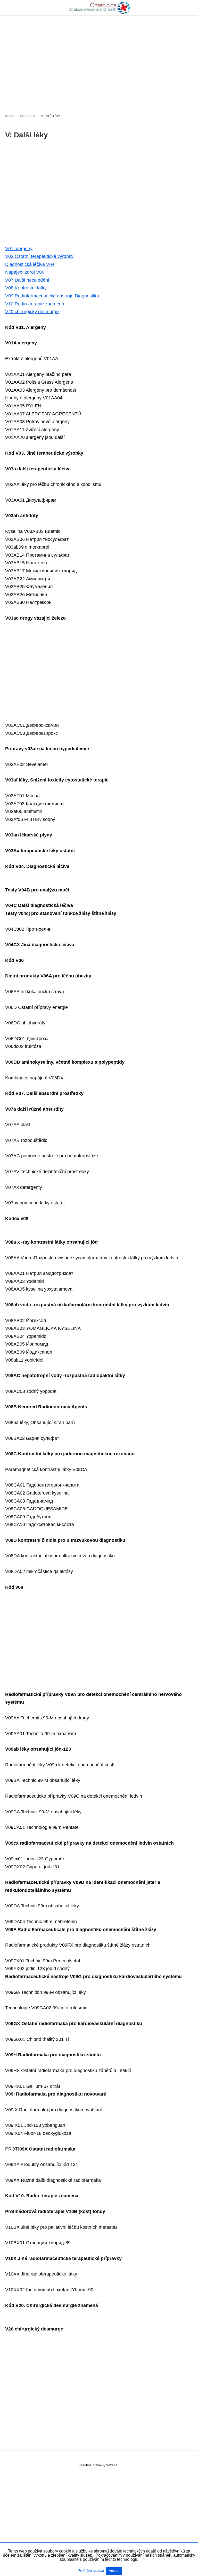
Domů (10, 116)
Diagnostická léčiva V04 (30, 264)
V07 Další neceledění (27, 280)
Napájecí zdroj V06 (25, 272)
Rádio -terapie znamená (35, 304)
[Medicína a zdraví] (99, 8)
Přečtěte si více (91, 2570)
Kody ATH (28, 116)
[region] (99, 60)
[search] (191, 8)
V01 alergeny (19, 249)
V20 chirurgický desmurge (32, 312)
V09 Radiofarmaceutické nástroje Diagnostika (52, 296)
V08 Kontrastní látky (26, 288)
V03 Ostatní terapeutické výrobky (39, 256)
